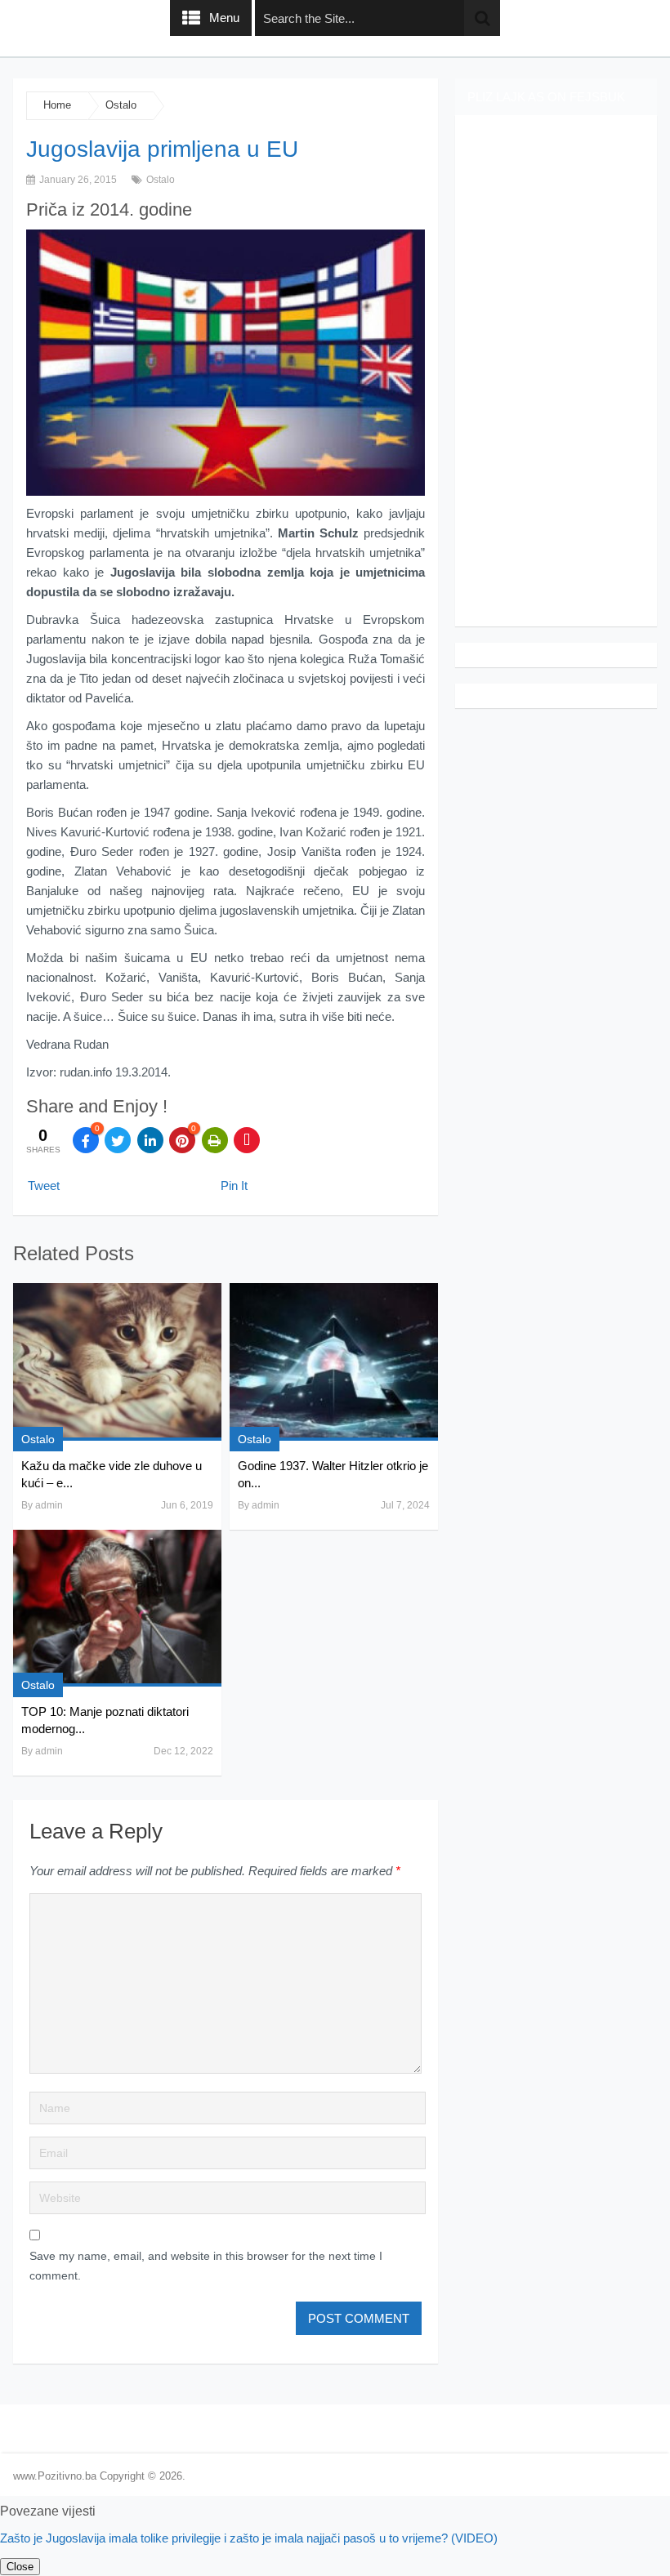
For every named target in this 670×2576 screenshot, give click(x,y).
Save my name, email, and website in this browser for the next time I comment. (206, 2266)
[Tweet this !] (118, 1140)
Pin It (234, 1185)
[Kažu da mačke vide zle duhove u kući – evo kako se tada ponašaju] (117, 1362)
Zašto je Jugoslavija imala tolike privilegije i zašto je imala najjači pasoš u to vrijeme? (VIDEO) (249, 2538)
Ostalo (121, 105)
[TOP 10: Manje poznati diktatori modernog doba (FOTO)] (117, 1608)
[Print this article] (215, 1140)
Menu (224, 18)
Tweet (44, 1185)
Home (57, 105)
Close (20, 2567)
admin (49, 1505)
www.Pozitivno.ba (55, 2476)
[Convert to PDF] (247, 1140)
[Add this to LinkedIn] (150, 1140)
